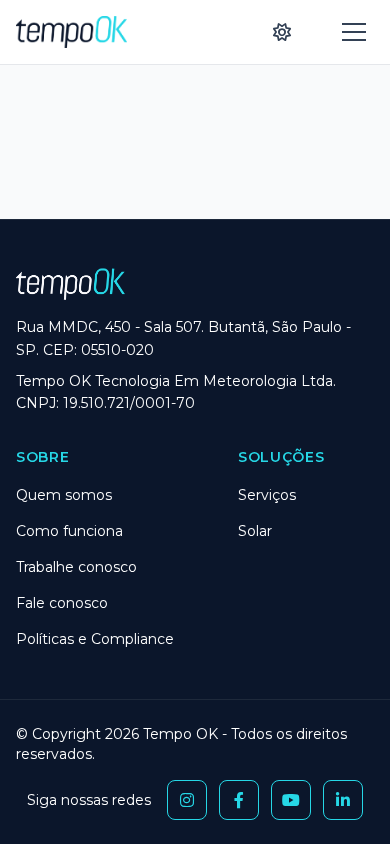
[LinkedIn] (343, 800)
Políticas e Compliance (95, 639)
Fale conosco (62, 603)
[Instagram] (187, 800)
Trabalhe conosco (76, 567)
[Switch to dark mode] (282, 32)
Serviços (267, 495)
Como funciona (69, 531)
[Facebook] (239, 800)
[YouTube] (291, 800)
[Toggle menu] (354, 32)
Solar (255, 531)
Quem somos (64, 495)
